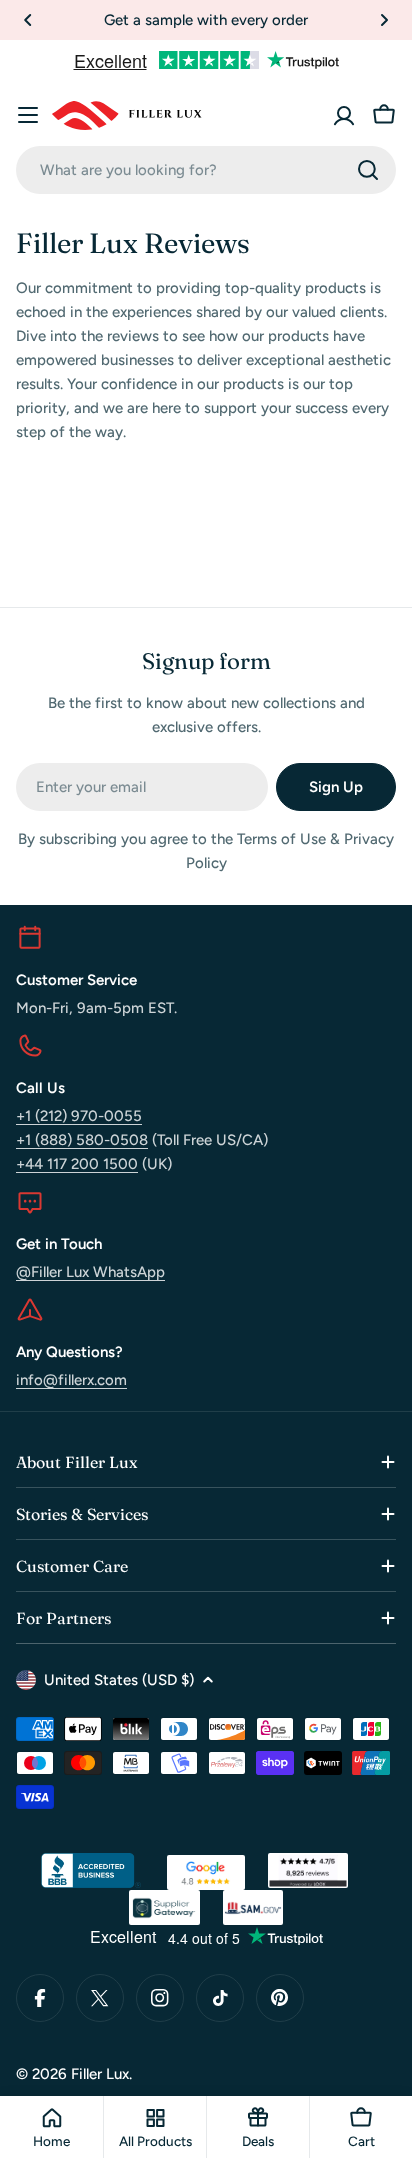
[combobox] (206, 170)
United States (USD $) (119, 1680)
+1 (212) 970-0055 (79, 1116)
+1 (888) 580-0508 (82, 1140)
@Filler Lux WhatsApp (90, 1272)
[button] (28, 20)
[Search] (368, 170)
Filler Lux (100, 2074)
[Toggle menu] (28, 115)
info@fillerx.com (71, 1380)
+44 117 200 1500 (77, 1164)
